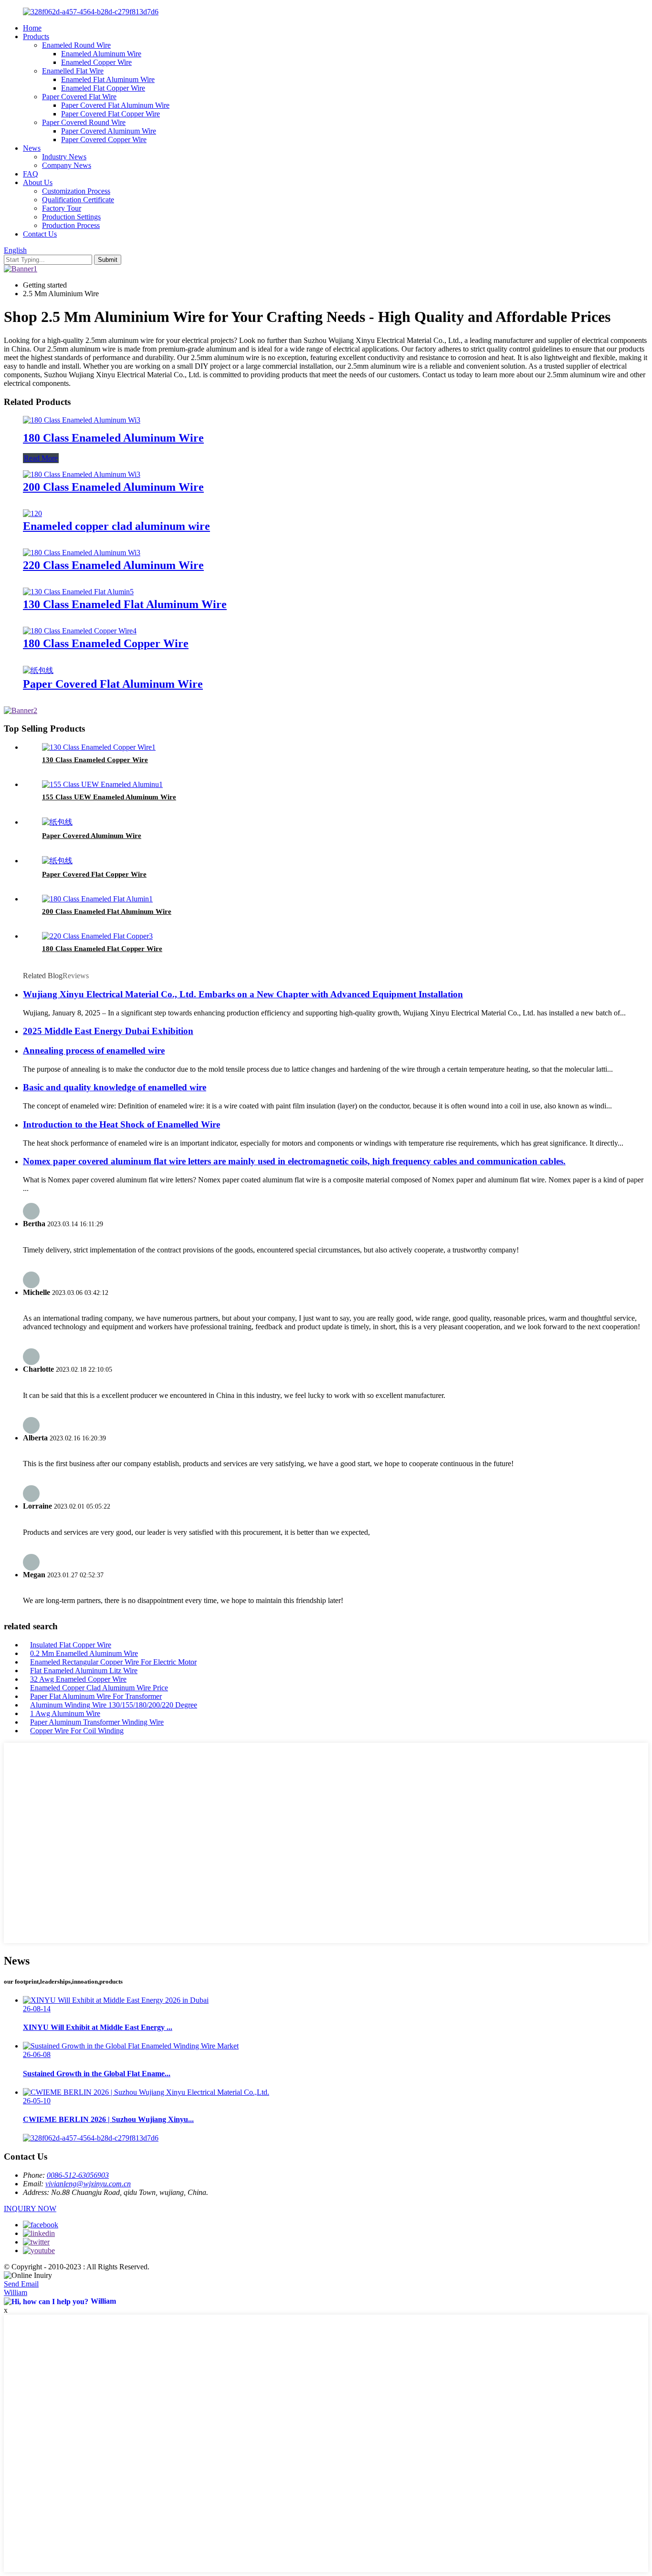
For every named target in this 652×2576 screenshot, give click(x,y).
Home (32, 28)
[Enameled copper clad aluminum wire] (32, 513)
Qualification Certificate (78, 200)
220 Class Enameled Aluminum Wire (113, 565)
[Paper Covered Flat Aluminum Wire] (38, 670)
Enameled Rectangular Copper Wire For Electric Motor (113, 1662)
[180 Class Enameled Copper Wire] (80, 631)
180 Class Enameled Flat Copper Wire (102, 949)
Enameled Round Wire (76, 45)
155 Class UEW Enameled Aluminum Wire (109, 797)
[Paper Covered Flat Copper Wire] (57, 861)
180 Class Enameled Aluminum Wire (113, 438)
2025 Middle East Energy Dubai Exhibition (108, 1031)
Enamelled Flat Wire (73, 71)
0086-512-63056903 (78, 2175)
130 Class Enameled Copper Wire (95, 760)
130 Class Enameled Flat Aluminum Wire (125, 604)
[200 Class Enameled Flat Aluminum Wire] (97, 899)
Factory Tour (62, 208)
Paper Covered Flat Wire (79, 97)
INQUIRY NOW (30, 2209)
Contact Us (40, 234)
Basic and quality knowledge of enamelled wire (115, 1087)
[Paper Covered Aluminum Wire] (57, 822)
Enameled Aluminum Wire (101, 54)
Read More (41, 458)
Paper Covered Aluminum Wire (109, 131)
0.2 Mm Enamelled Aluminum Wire (84, 1653)
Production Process (71, 225)
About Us (38, 182)
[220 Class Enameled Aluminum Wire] (82, 553)
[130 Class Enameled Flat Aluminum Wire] (78, 592)
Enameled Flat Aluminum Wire (108, 79)
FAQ (31, 174)
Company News (67, 165)
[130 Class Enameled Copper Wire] (99, 747)
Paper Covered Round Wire (84, 122)
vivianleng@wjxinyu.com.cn (88, 2184)
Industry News (64, 157)
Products (36, 36)
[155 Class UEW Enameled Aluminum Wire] (102, 784)
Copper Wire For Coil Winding (77, 1731)
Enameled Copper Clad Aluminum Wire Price (99, 1688)
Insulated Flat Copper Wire (71, 1645)
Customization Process (76, 191)
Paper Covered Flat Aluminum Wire (115, 105)
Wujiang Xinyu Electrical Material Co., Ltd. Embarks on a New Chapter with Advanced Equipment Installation (243, 994)
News (32, 148)
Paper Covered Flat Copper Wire (110, 114)
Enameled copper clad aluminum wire (116, 526)
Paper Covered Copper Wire (104, 140)
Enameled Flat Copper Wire (103, 88)
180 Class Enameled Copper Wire (106, 643)
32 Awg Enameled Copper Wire (78, 1679)
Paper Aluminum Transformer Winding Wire (97, 1722)
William (16, 2292)
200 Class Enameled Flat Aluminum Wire (107, 911)
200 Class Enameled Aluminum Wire (113, 487)
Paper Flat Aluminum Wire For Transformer (96, 1696)
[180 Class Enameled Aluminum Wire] (82, 420)
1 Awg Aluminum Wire (65, 1713)
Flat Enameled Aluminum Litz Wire (84, 1671)
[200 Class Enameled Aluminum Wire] (82, 474)
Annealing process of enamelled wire (94, 1050)
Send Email (21, 2284)
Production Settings (71, 217)
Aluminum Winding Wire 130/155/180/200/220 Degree (114, 1705)
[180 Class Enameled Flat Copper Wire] (97, 936)
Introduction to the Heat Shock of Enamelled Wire (121, 1124)
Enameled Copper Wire (96, 62)
